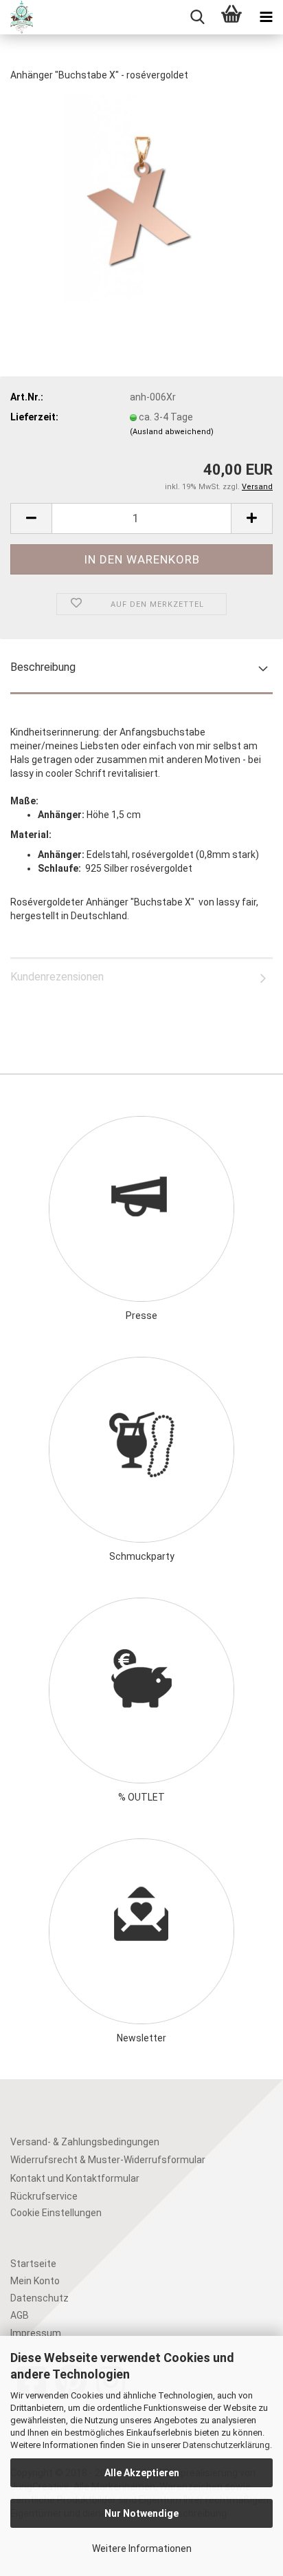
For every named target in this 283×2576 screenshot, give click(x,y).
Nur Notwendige (141, 2513)
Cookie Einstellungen (56, 2213)
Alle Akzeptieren (142, 2473)
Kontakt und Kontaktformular (75, 2178)
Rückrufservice (44, 2196)
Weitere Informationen (142, 2548)
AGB (20, 2315)
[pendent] (141, 197)
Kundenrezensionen (57, 977)
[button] (31, 518)
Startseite (33, 2264)
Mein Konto (35, 2281)
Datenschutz (39, 2298)
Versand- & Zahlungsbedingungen (85, 2142)
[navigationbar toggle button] (266, 17)
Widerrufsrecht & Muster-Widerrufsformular (108, 2160)
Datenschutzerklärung (226, 2445)
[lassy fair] (16, 17)
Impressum (36, 2333)
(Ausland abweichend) (172, 432)
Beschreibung (43, 667)
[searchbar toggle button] (197, 17)
